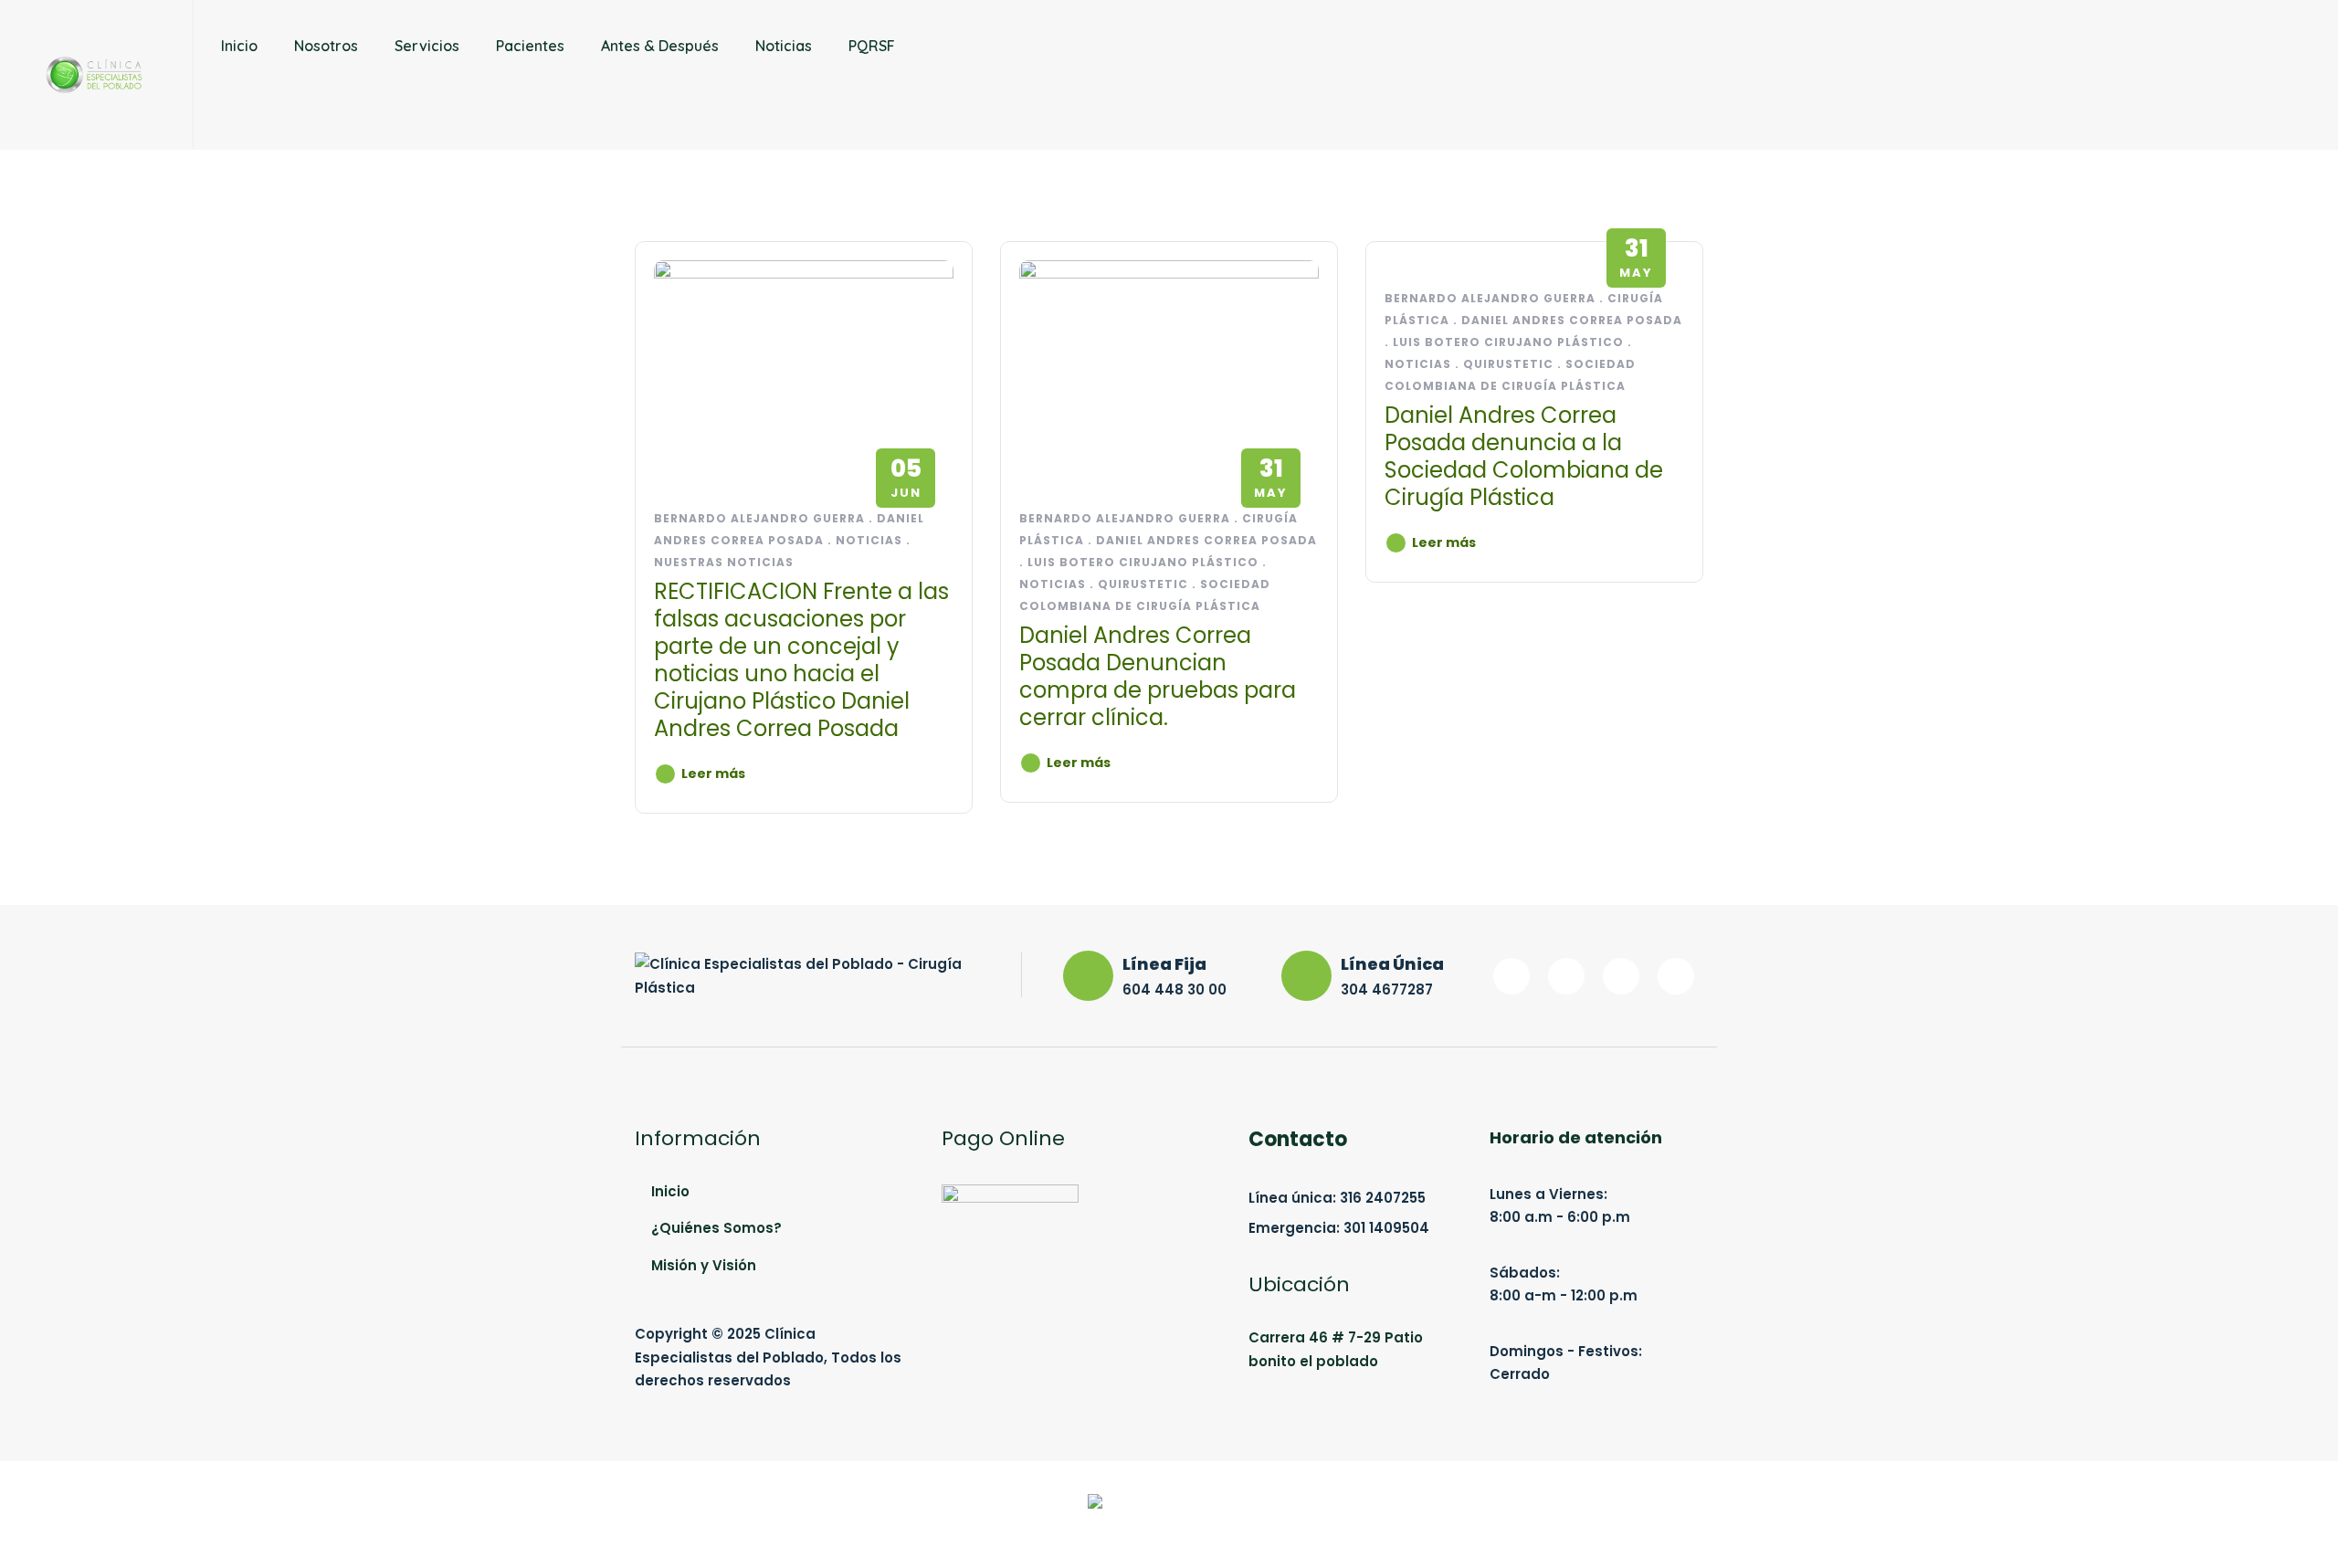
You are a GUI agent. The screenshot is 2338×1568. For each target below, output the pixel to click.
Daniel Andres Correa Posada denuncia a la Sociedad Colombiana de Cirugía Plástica (1524, 456)
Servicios (427, 46)
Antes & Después (660, 46)
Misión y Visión (704, 1265)
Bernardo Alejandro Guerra (759, 518)
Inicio (239, 46)
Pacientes (530, 46)
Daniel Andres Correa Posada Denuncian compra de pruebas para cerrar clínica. (1158, 676)
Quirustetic (1143, 584)
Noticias (784, 46)
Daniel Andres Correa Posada (1206, 540)
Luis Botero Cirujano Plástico (1143, 562)
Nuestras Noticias (724, 562)
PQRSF (872, 46)
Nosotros (326, 46)
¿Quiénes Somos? (716, 1228)
